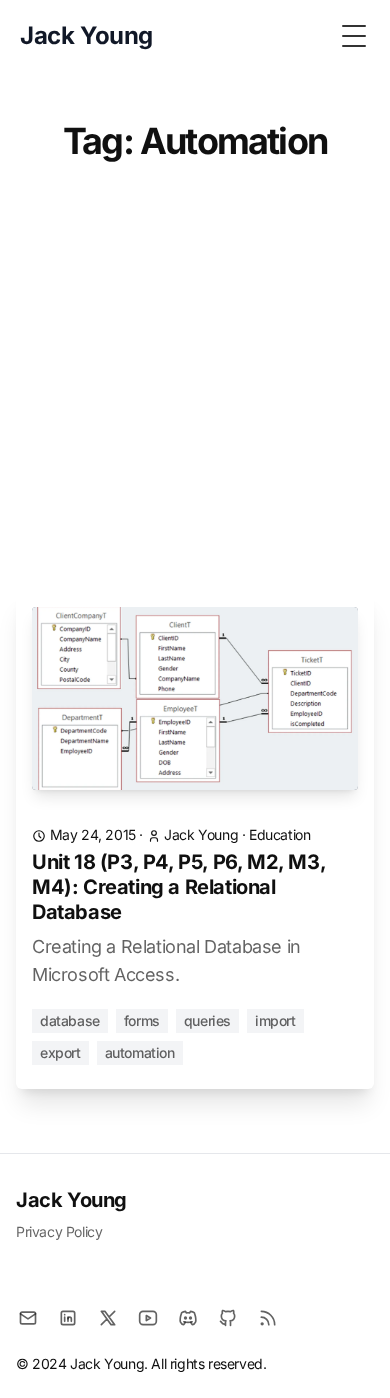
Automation (140, 1052)
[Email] (28, 1318)
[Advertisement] (195, 388)
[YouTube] (148, 1318)
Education (279, 834)
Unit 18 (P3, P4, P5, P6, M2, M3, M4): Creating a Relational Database (178, 887)
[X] (108, 1318)
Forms (142, 1020)
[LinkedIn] (68, 1318)
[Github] (228, 1318)
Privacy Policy (59, 1231)
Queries (207, 1020)
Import (275, 1020)
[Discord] (188, 1318)
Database (70, 1020)
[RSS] (268, 1318)
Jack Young (71, 1200)
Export (60, 1052)
